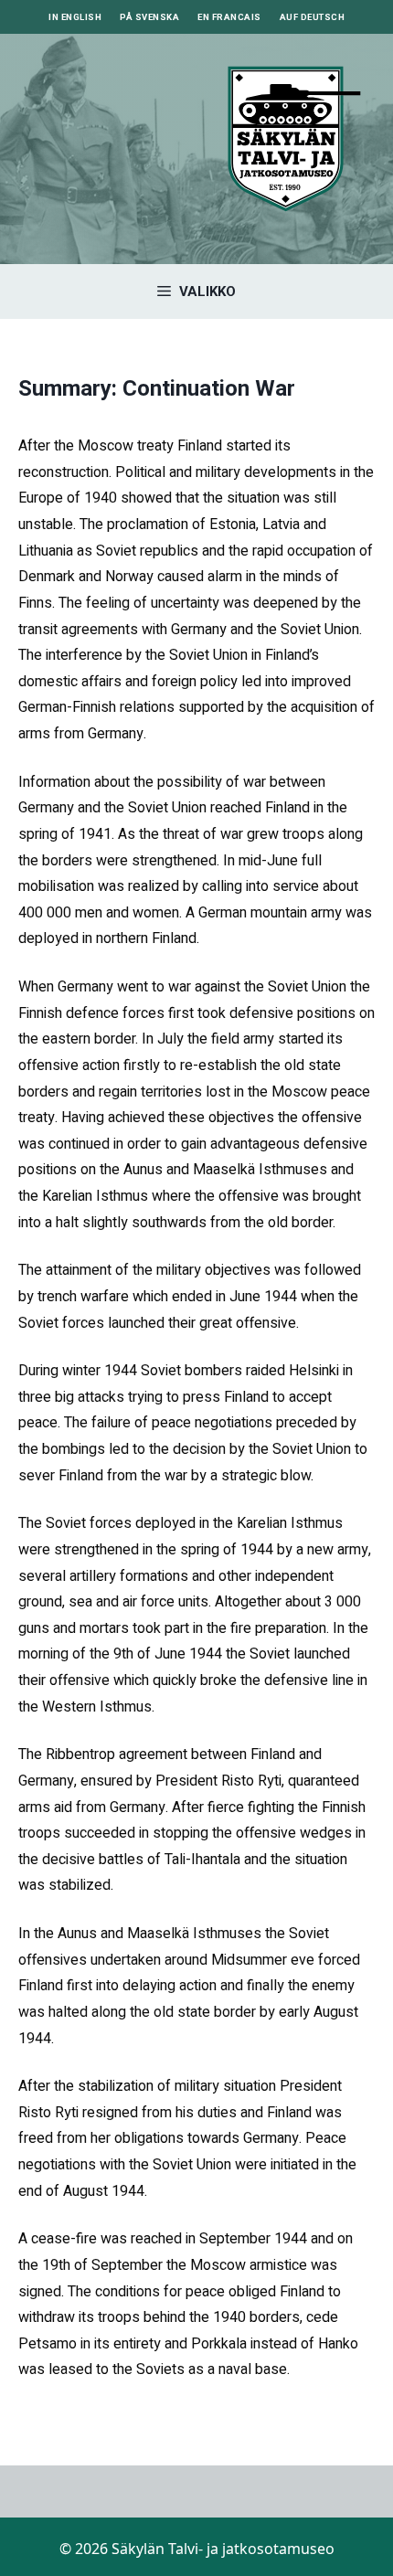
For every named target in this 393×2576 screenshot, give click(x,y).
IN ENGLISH (75, 17)
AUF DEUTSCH (313, 17)
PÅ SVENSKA (149, 17)
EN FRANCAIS (229, 17)
